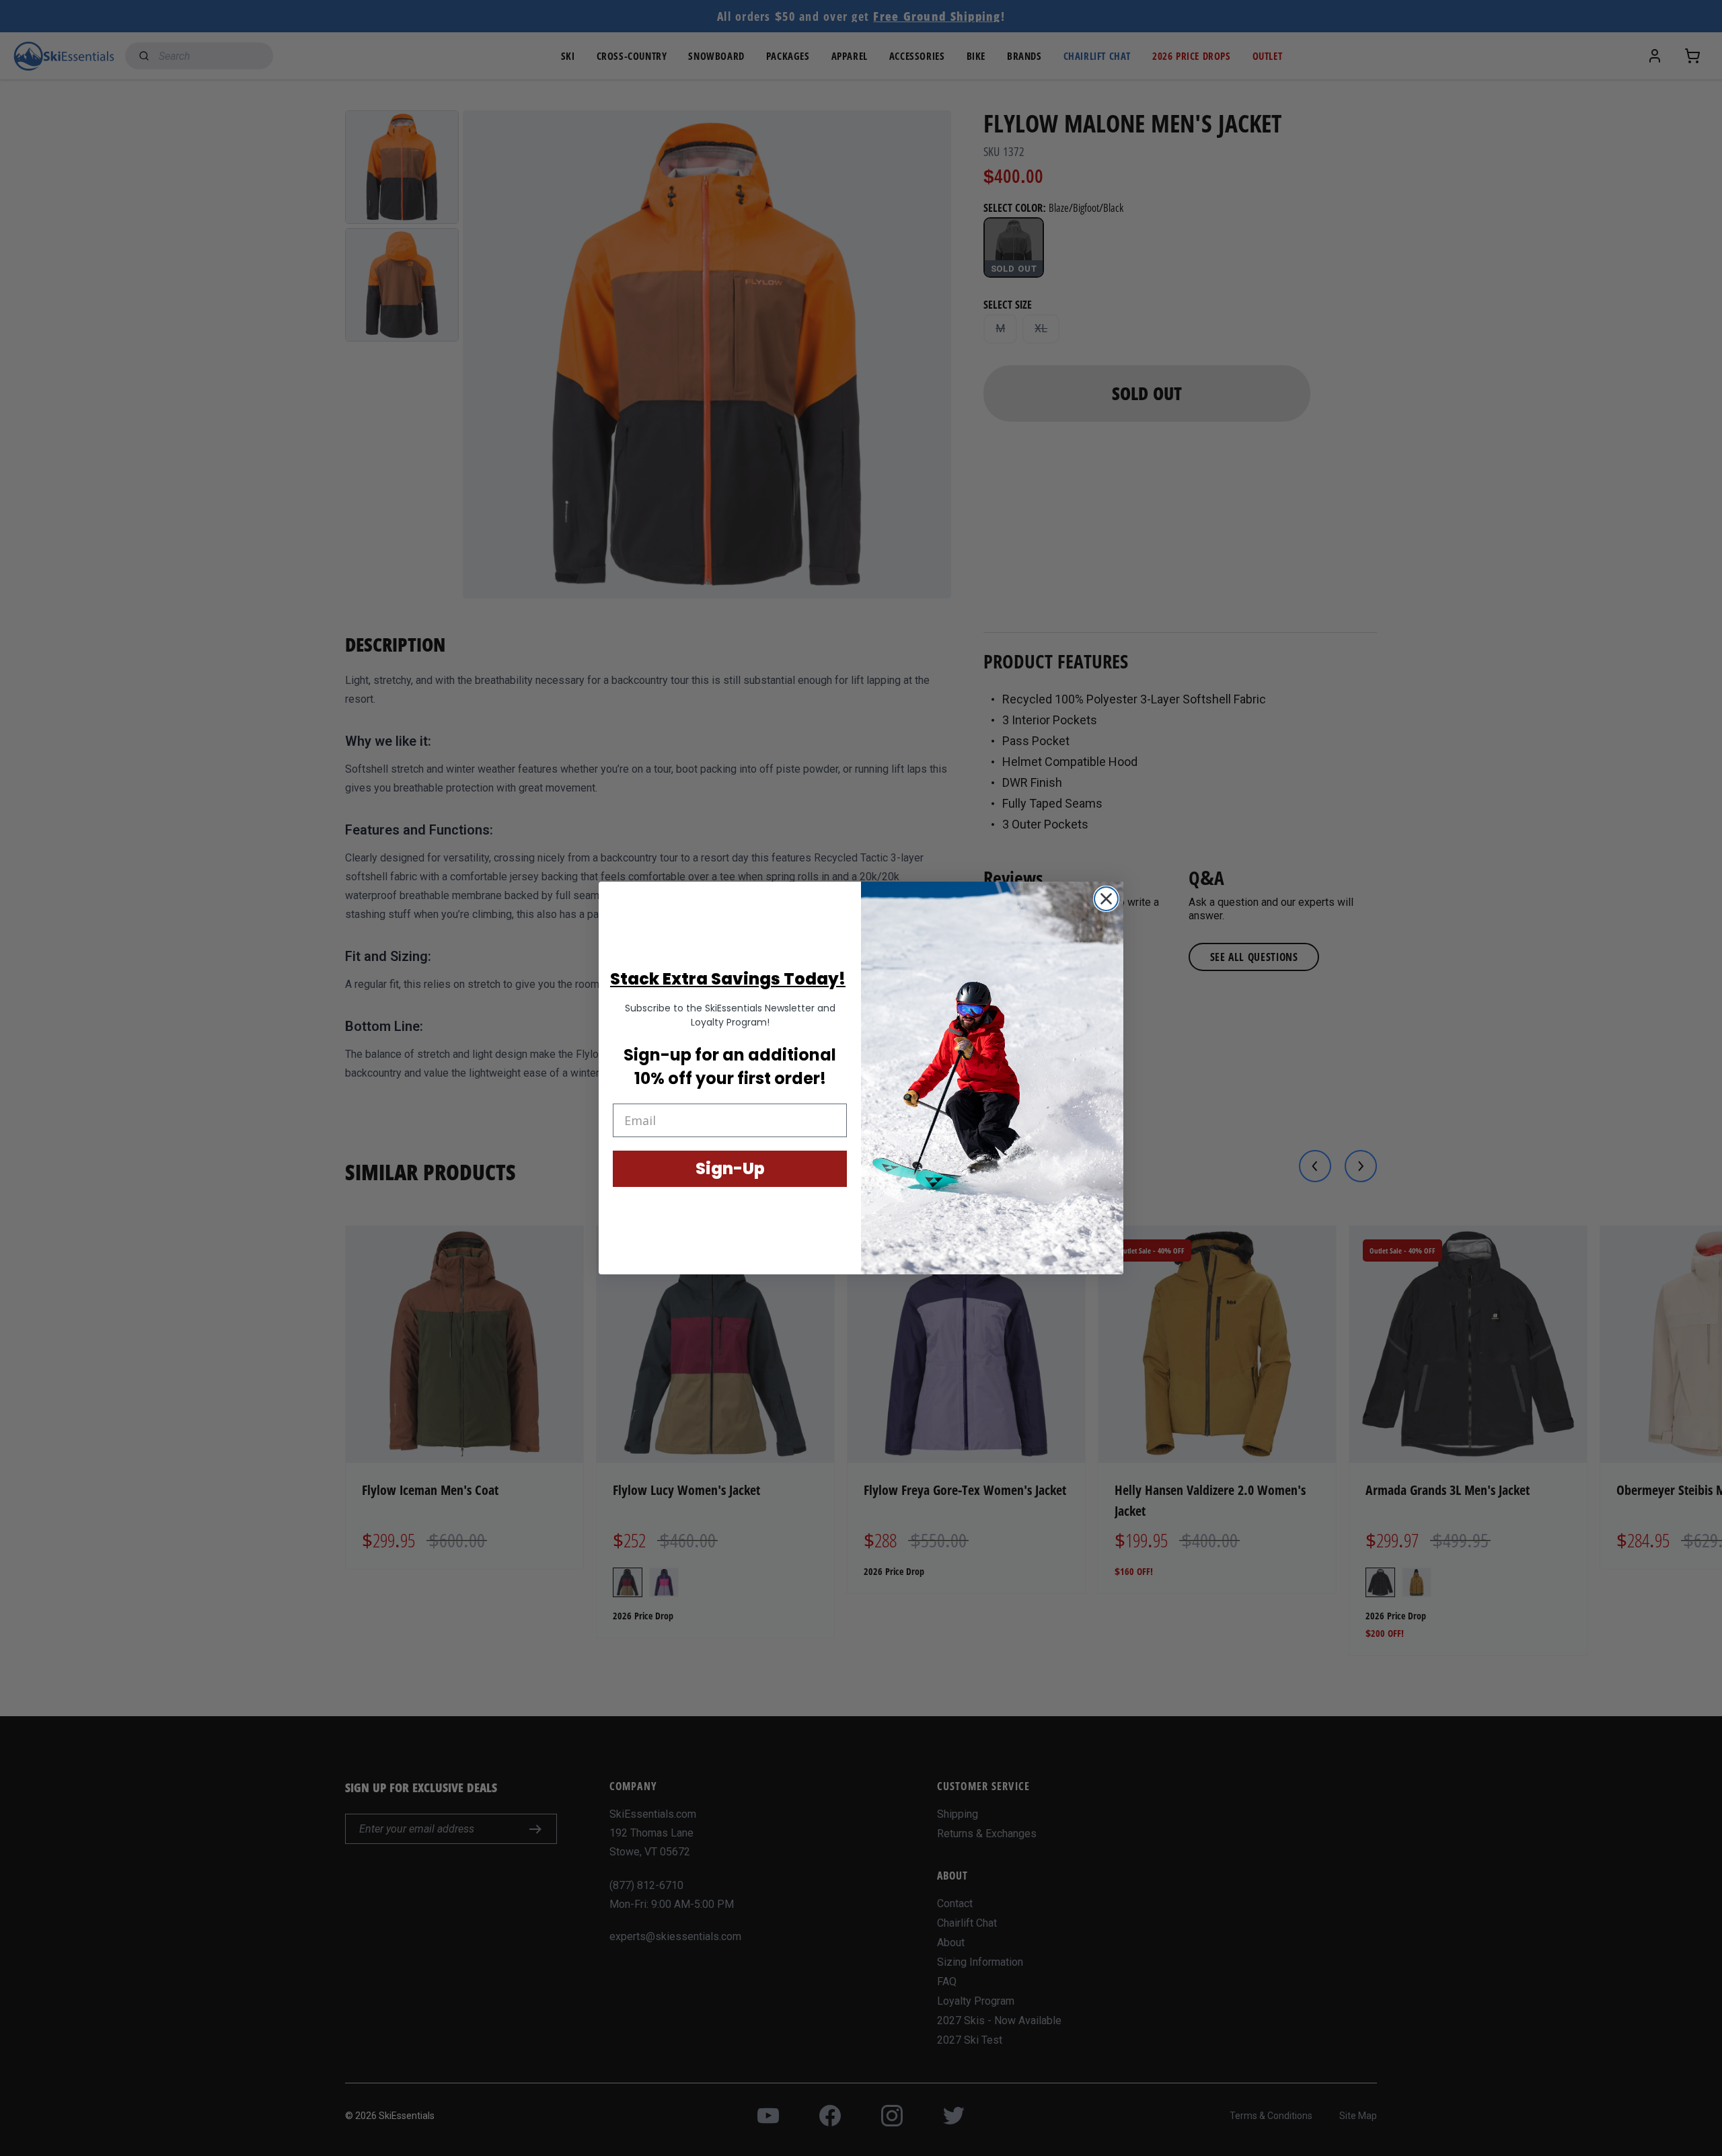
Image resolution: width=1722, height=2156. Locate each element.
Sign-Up (730, 1168)
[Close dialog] (1106, 899)
